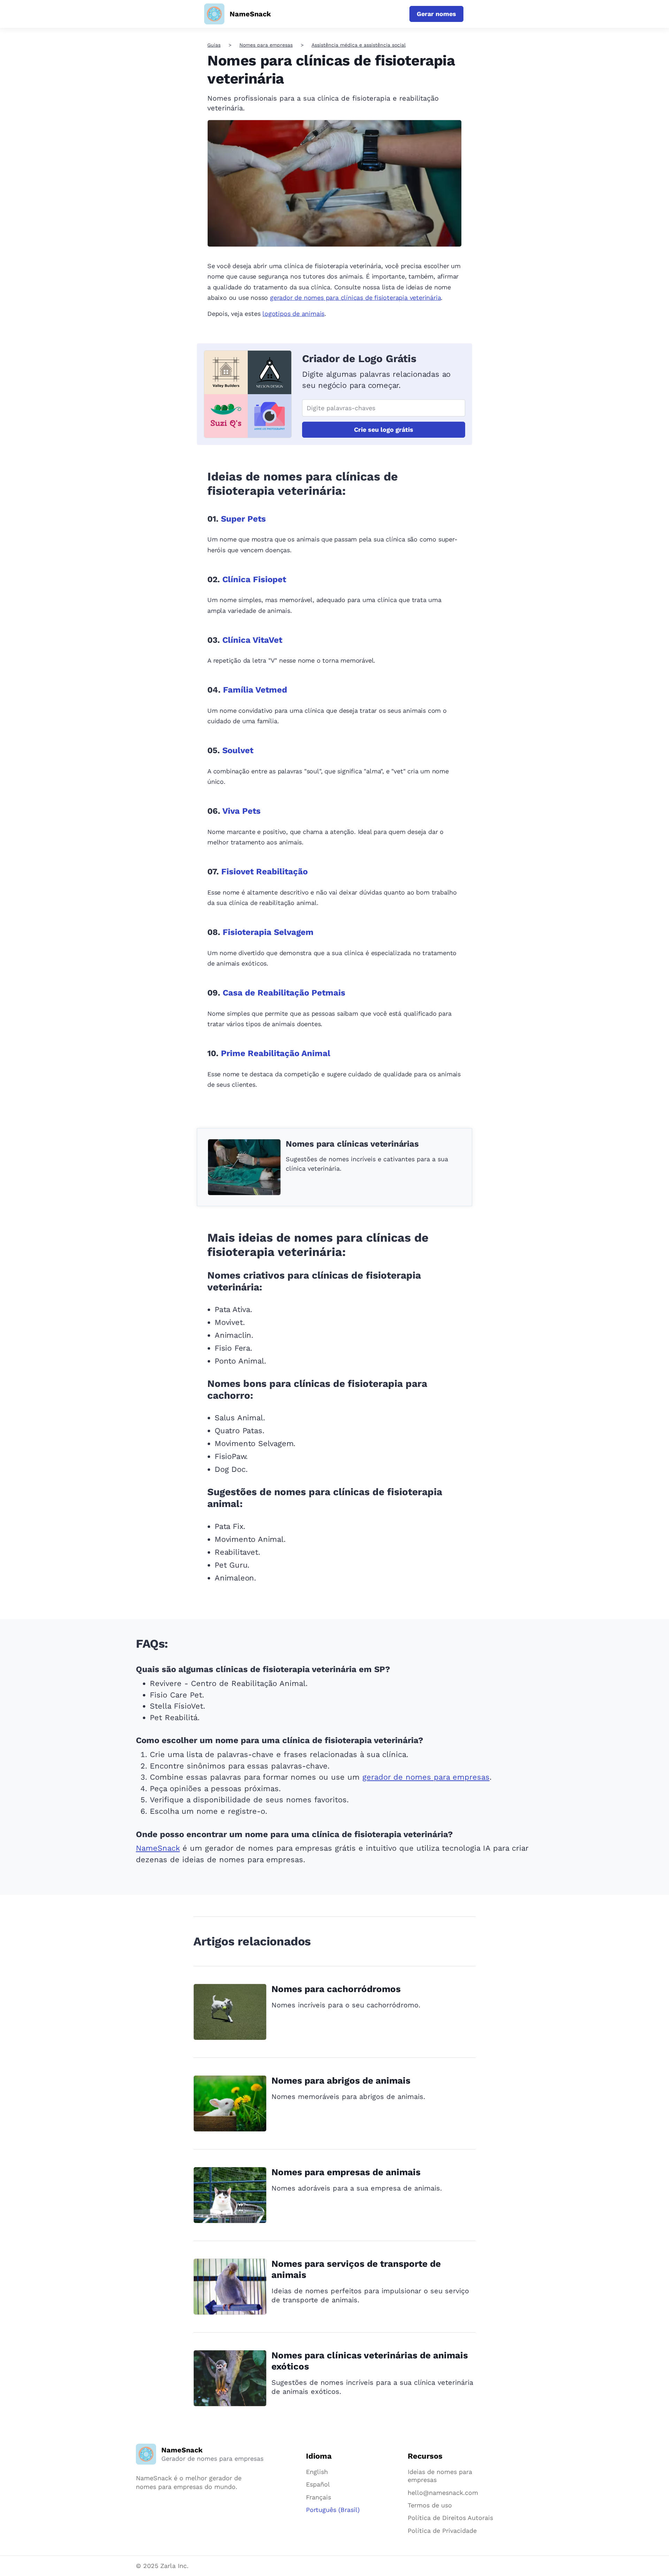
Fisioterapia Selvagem (268, 932)
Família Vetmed (255, 690)
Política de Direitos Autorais (450, 2518)
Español (318, 2484)
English (317, 2472)
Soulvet (238, 750)
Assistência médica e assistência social (359, 45)
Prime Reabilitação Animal (276, 1053)
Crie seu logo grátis (384, 430)
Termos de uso (430, 2505)
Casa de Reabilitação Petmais (284, 993)
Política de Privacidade (442, 2531)
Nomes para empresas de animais (346, 2172)
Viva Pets (241, 811)
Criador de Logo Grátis (359, 358)
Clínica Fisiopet (254, 579)
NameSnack (158, 1848)
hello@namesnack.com (443, 2493)
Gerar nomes (436, 14)
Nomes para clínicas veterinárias (352, 1144)
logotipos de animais (293, 314)
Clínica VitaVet (252, 640)
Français (318, 2497)
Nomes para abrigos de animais (341, 2081)
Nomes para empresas (266, 45)
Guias (214, 45)
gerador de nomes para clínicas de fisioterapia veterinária (355, 298)
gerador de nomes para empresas (426, 1777)
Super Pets (243, 519)
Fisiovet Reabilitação (264, 872)
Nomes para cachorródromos (336, 1989)
